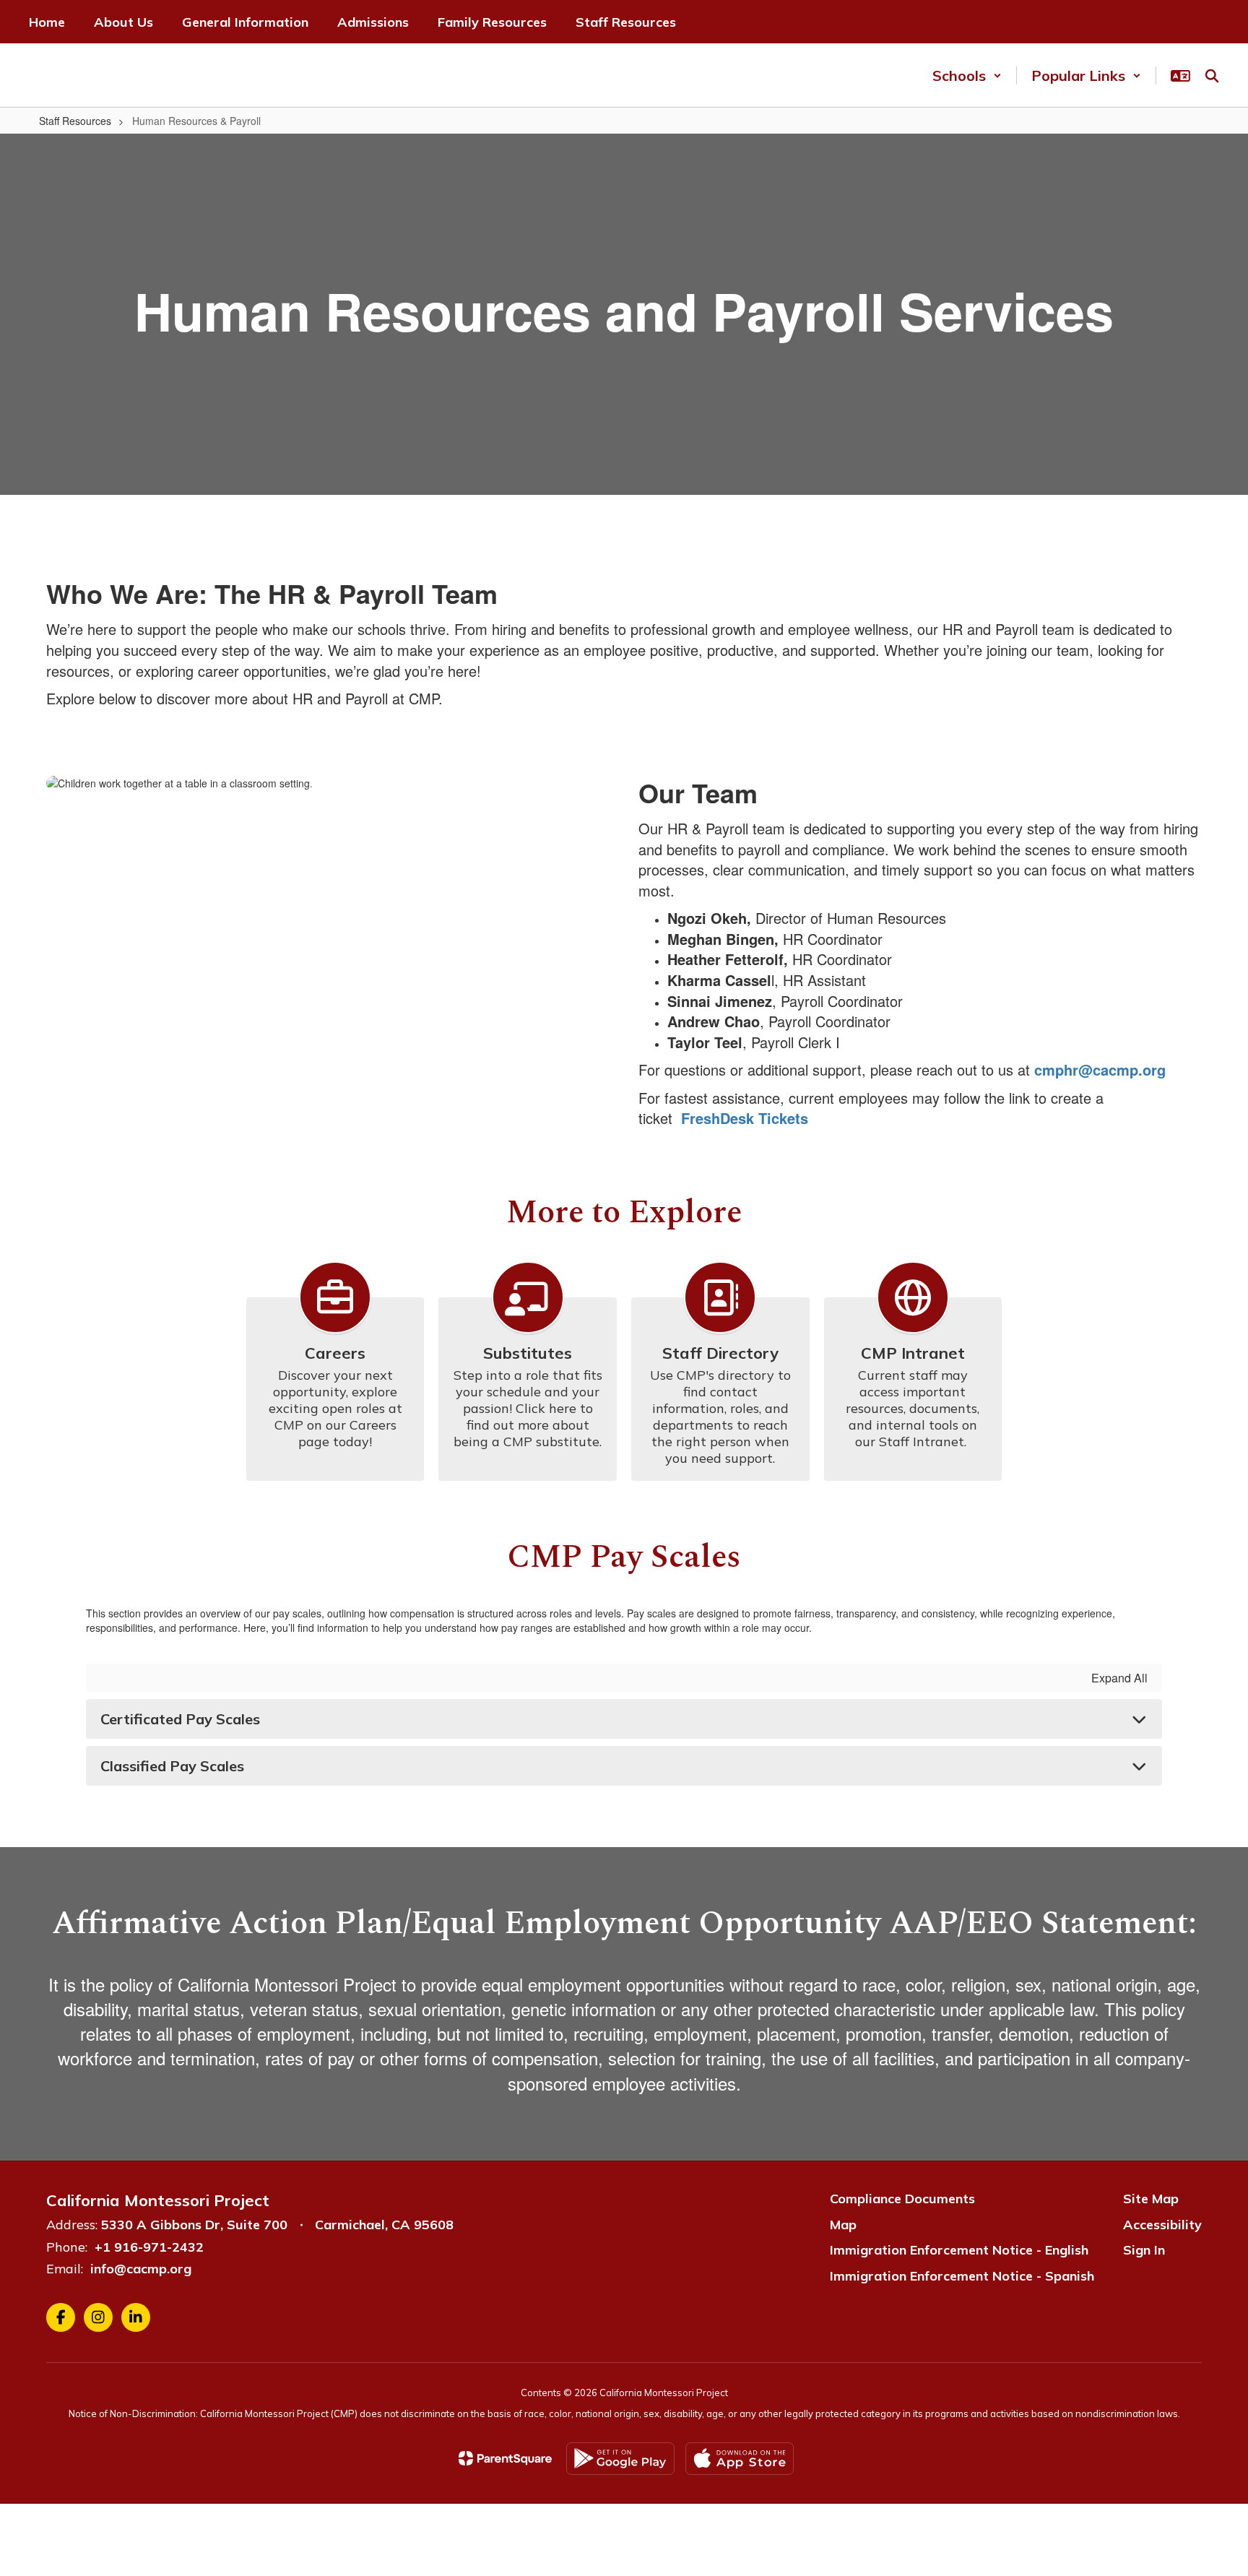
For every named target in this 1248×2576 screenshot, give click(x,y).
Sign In (1144, 2250)
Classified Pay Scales (172, 1766)
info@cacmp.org (141, 2269)
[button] (967, 75)
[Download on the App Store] (740, 2459)
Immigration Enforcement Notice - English (959, 2250)
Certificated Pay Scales (180, 1719)
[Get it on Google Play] (620, 2459)
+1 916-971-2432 (149, 2247)
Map (843, 2225)
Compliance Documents (902, 2199)
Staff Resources (75, 121)
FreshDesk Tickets (745, 1118)
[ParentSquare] (505, 2458)
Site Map (1151, 2199)
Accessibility (1162, 2225)
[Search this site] (1212, 76)
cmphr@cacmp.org (1100, 1069)
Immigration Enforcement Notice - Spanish (962, 2276)
